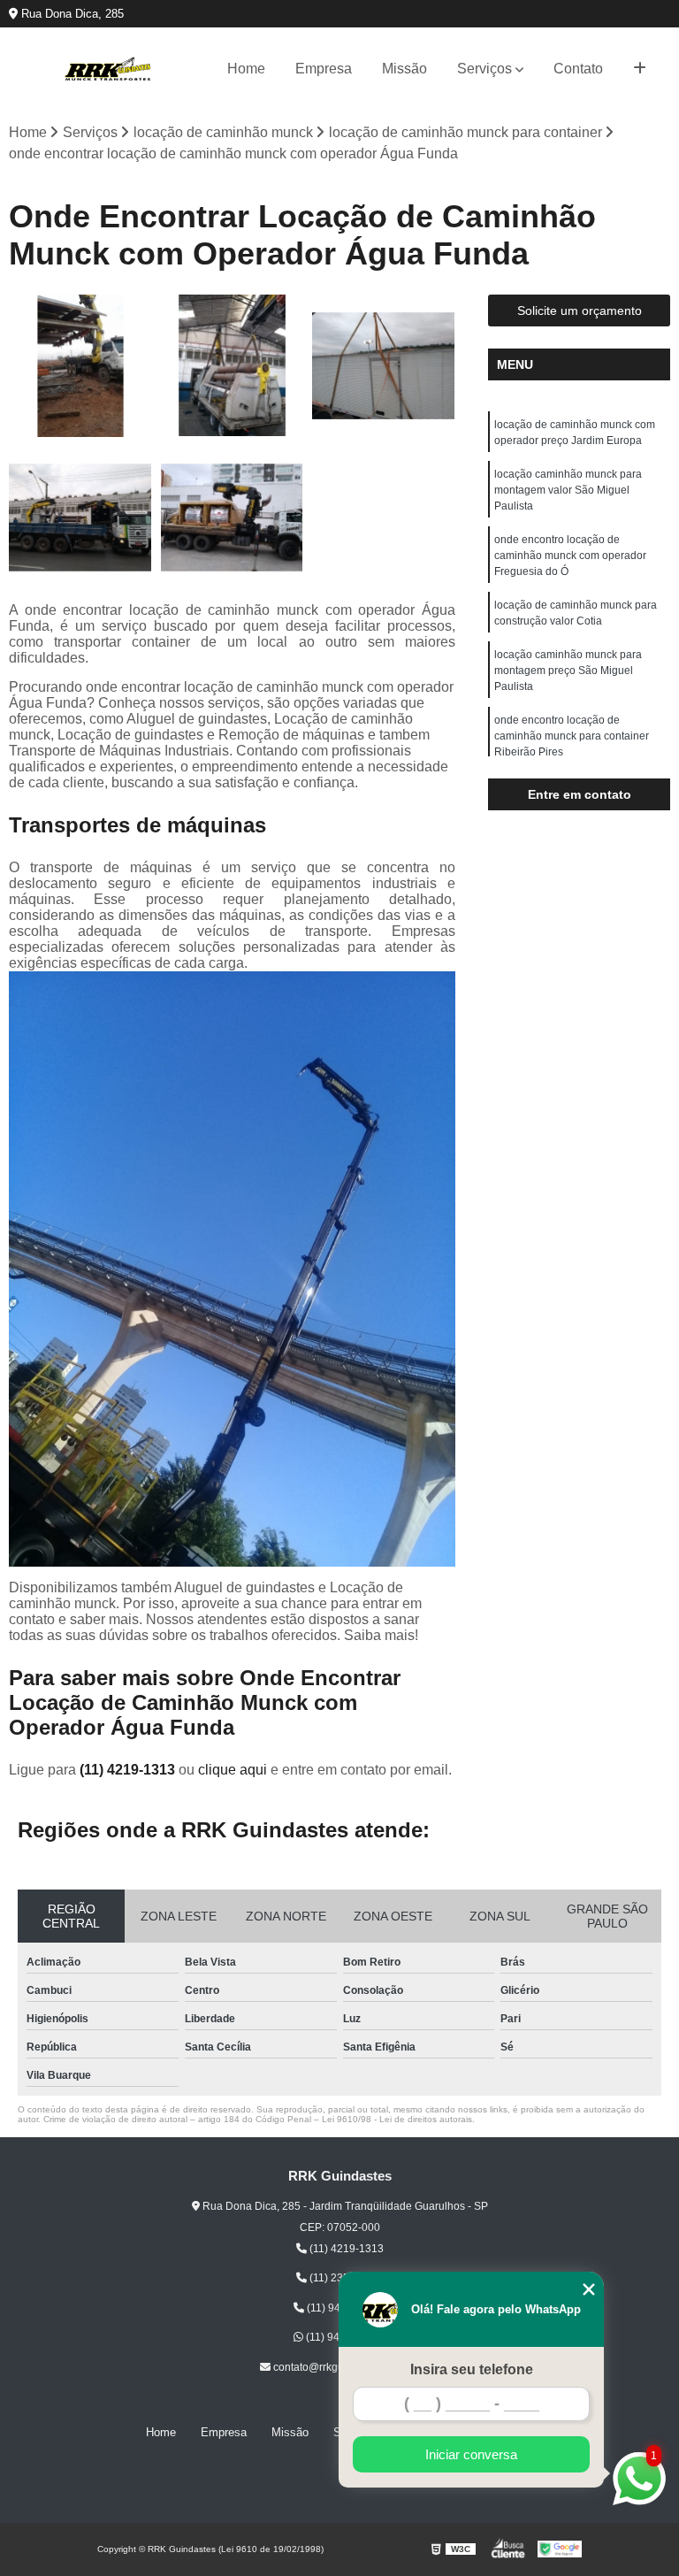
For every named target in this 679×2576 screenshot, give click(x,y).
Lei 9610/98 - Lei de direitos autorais (397, 2119)
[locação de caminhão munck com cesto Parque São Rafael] (233, 366)
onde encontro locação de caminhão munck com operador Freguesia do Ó (570, 556)
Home (246, 69)
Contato (578, 69)
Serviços (484, 69)
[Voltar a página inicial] (108, 69)
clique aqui (233, 1770)
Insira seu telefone (472, 2369)
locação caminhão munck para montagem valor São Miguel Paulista (568, 490)
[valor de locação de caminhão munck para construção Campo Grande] (384, 366)
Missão (404, 69)
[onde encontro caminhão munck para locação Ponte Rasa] (233, 517)
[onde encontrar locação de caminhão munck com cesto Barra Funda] (80, 517)
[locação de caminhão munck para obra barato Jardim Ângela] (80, 366)
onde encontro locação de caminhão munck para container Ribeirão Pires (572, 736)
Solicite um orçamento (580, 310)
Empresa (324, 69)
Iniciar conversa (471, 2454)
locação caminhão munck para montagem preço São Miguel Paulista (568, 671)
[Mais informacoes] (640, 69)
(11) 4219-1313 (129, 1770)
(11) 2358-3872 (345, 2278)
